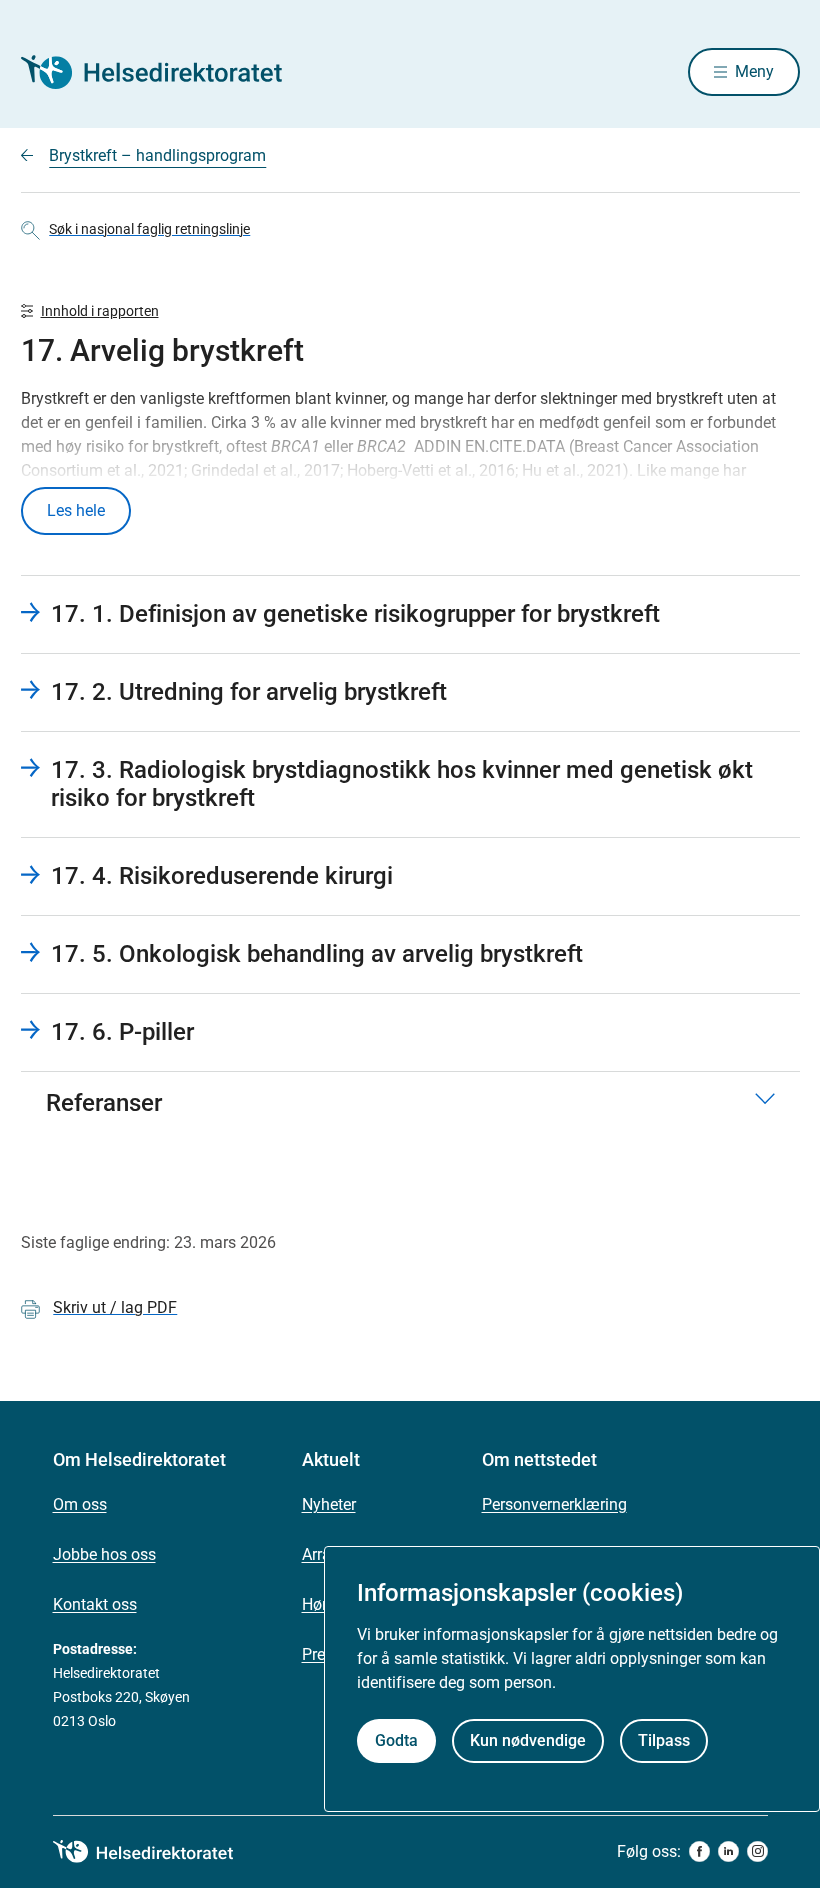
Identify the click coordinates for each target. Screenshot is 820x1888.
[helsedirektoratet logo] (157, 1852)
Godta (396, 1740)
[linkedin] (728, 1851)
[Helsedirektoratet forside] (165, 72)
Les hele (76, 510)
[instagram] (757, 1851)
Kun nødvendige (528, 1740)
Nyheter (329, 1504)
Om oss (80, 1504)
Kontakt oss (95, 1604)
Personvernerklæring (554, 1504)
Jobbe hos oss (104, 1554)
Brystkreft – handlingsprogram (157, 155)
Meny (754, 71)
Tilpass (664, 1740)
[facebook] (699, 1851)
